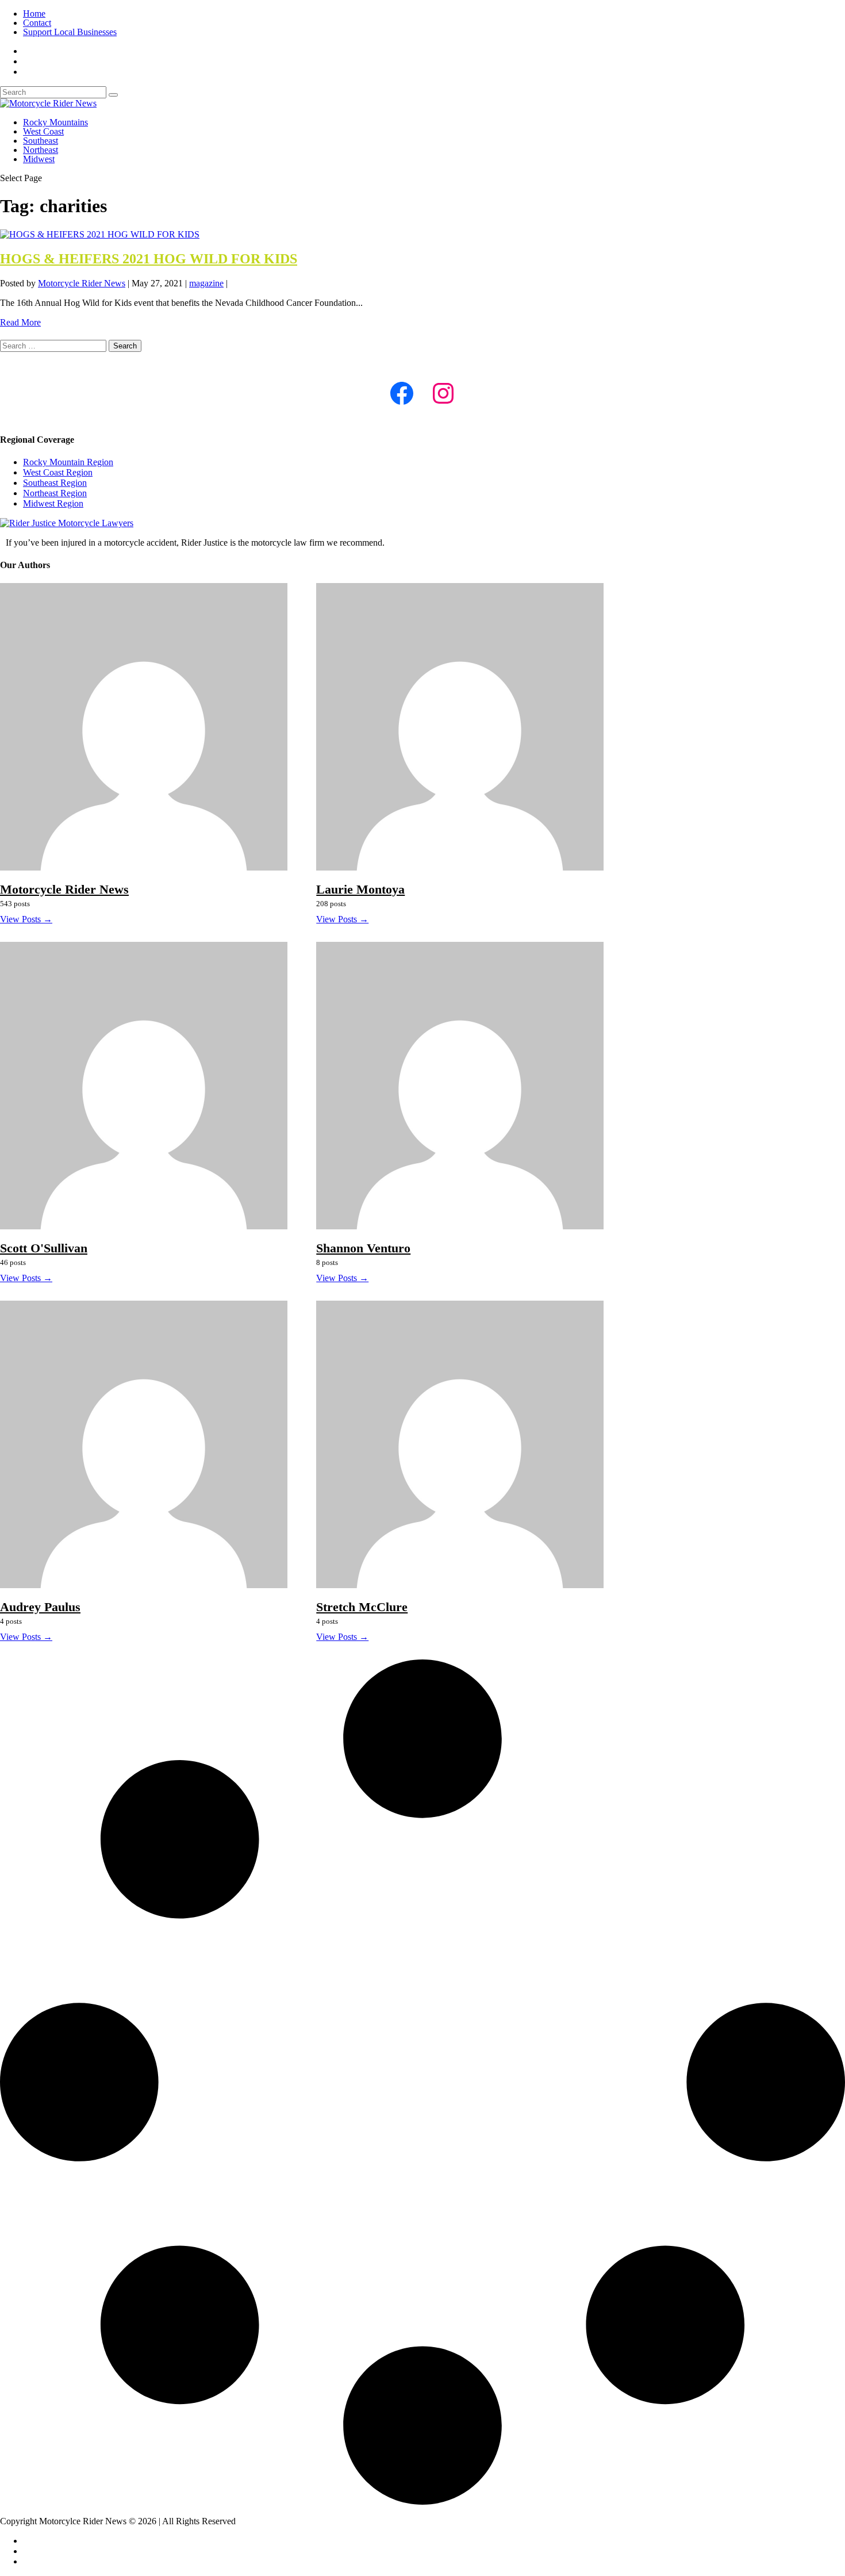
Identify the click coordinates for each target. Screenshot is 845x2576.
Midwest (39, 159)
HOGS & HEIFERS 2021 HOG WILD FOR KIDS (149, 259)
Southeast (41, 141)
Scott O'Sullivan (44, 1248)
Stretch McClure (362, 1607)
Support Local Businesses (70, 32)
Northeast (41, 150)
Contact (37, 23)
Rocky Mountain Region (68, 462)
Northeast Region (55, 493)
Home (34, 14)
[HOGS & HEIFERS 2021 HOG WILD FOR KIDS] (100, 234)
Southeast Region (55, 483)
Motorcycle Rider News (82, 283)
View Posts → (26, 919)
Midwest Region (53, 503)
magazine (206, 283)
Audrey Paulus (40, 1607)
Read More (20, 322)
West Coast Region (58, 472)
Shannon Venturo (363, 1248)
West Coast (43, 131)
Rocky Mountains (55, 122)
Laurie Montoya (360, 889)
